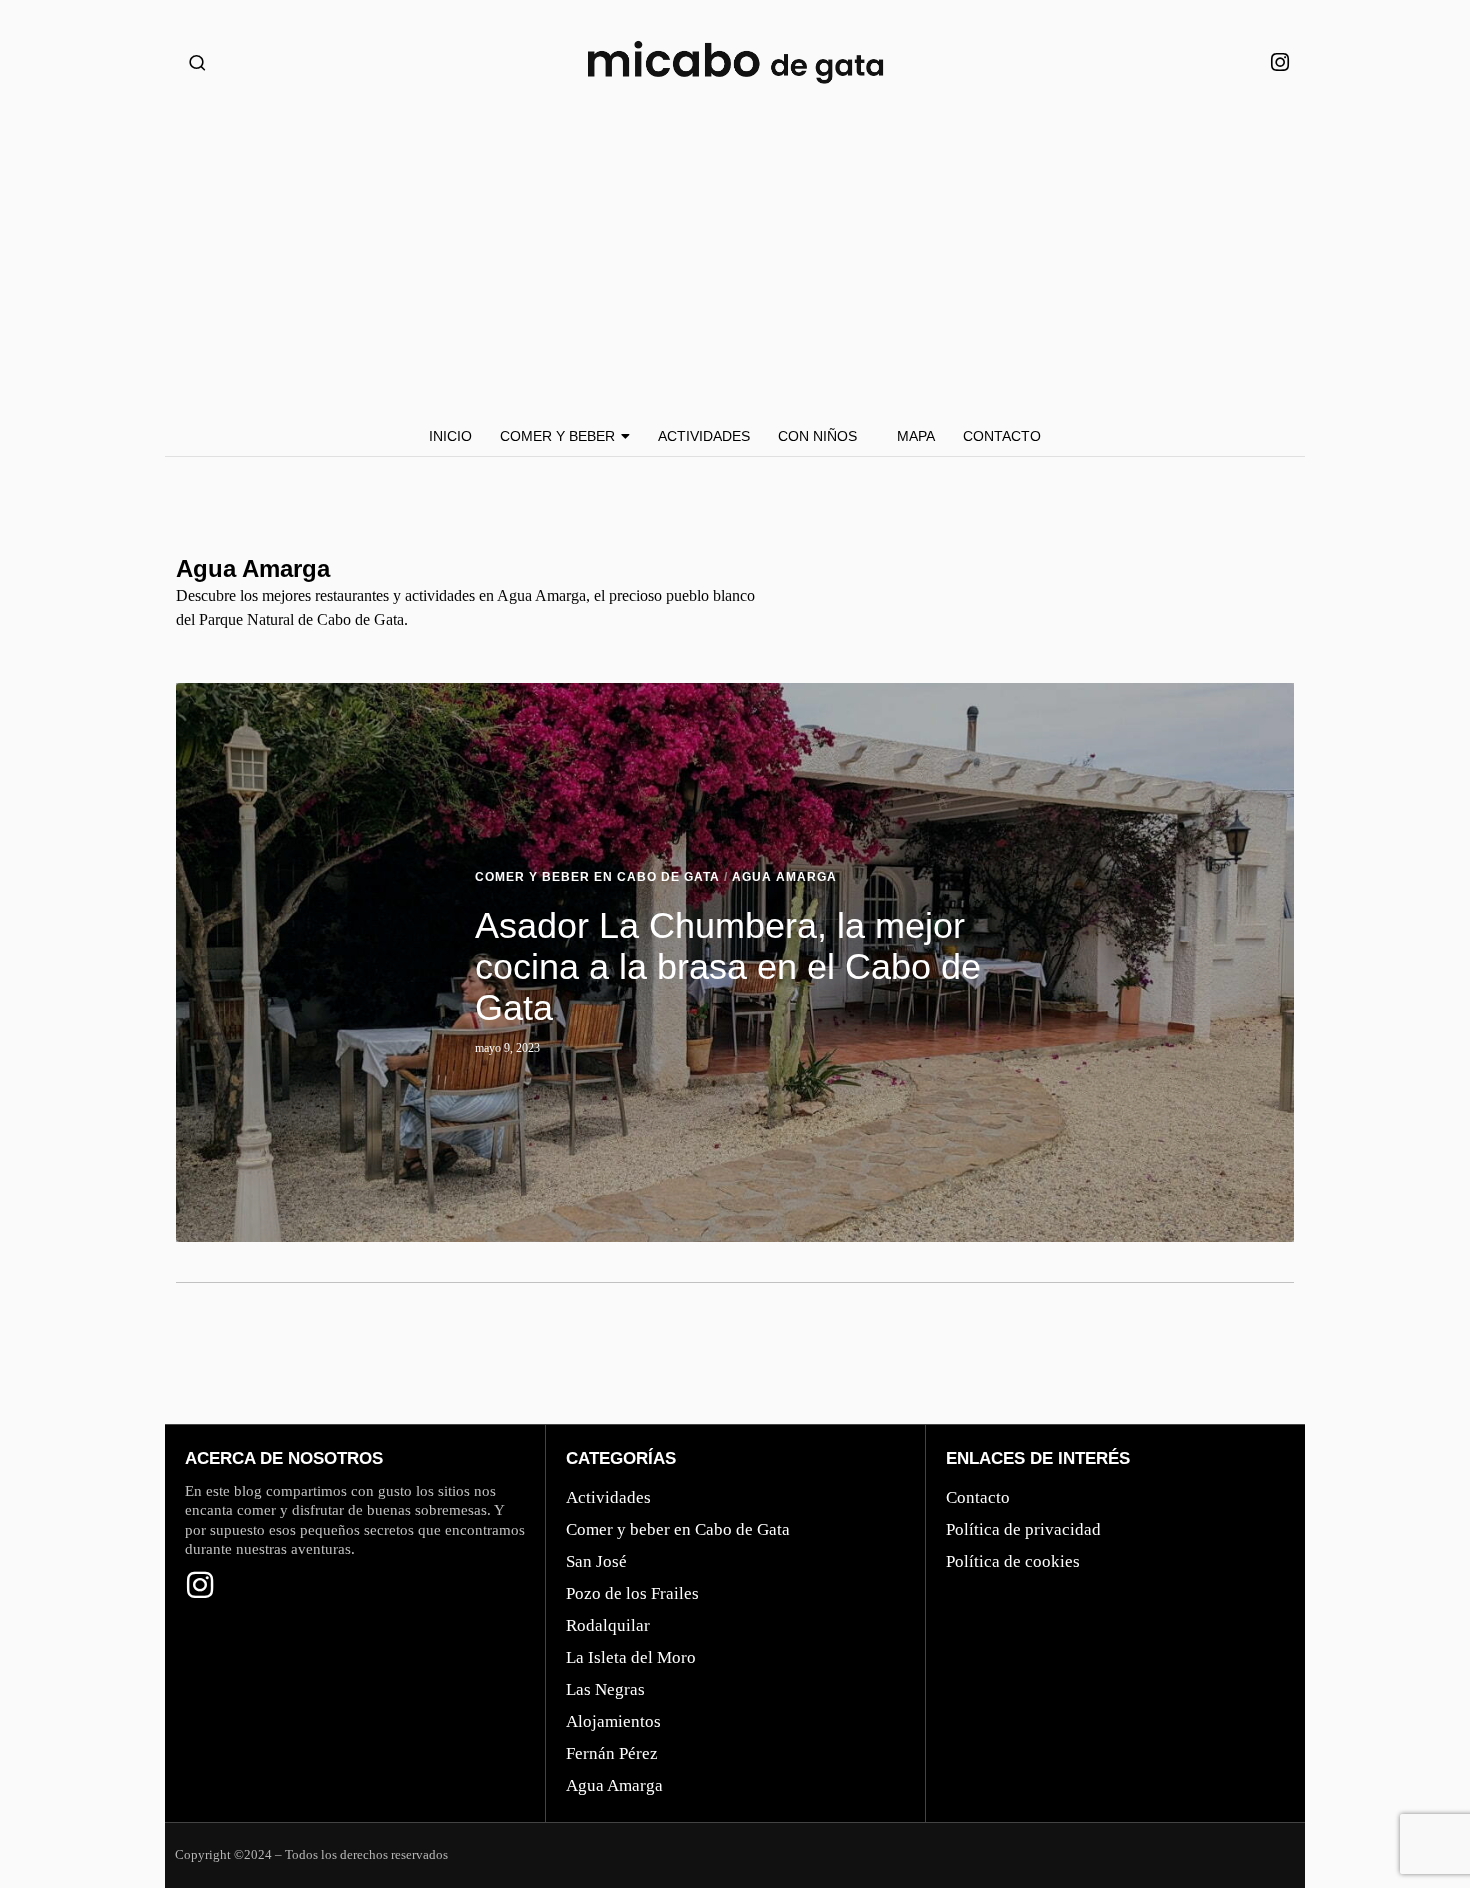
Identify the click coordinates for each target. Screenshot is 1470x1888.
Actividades (704, 436)
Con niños (817, 436)
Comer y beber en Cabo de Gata (597, 877)
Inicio (450, 436)
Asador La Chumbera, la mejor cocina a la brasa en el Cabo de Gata (728, 967)
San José (596, 1561)
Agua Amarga (784, 877)
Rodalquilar (608, 1625)
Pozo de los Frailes (632, 1593)
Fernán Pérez (612, 1753)
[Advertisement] (735, 266)
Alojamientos (613, 1721)
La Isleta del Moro (631, 1657)
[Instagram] (1280, 63)
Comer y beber (557, 436)
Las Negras (605, 1689)
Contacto (1002, 436)
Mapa (916, 436)
